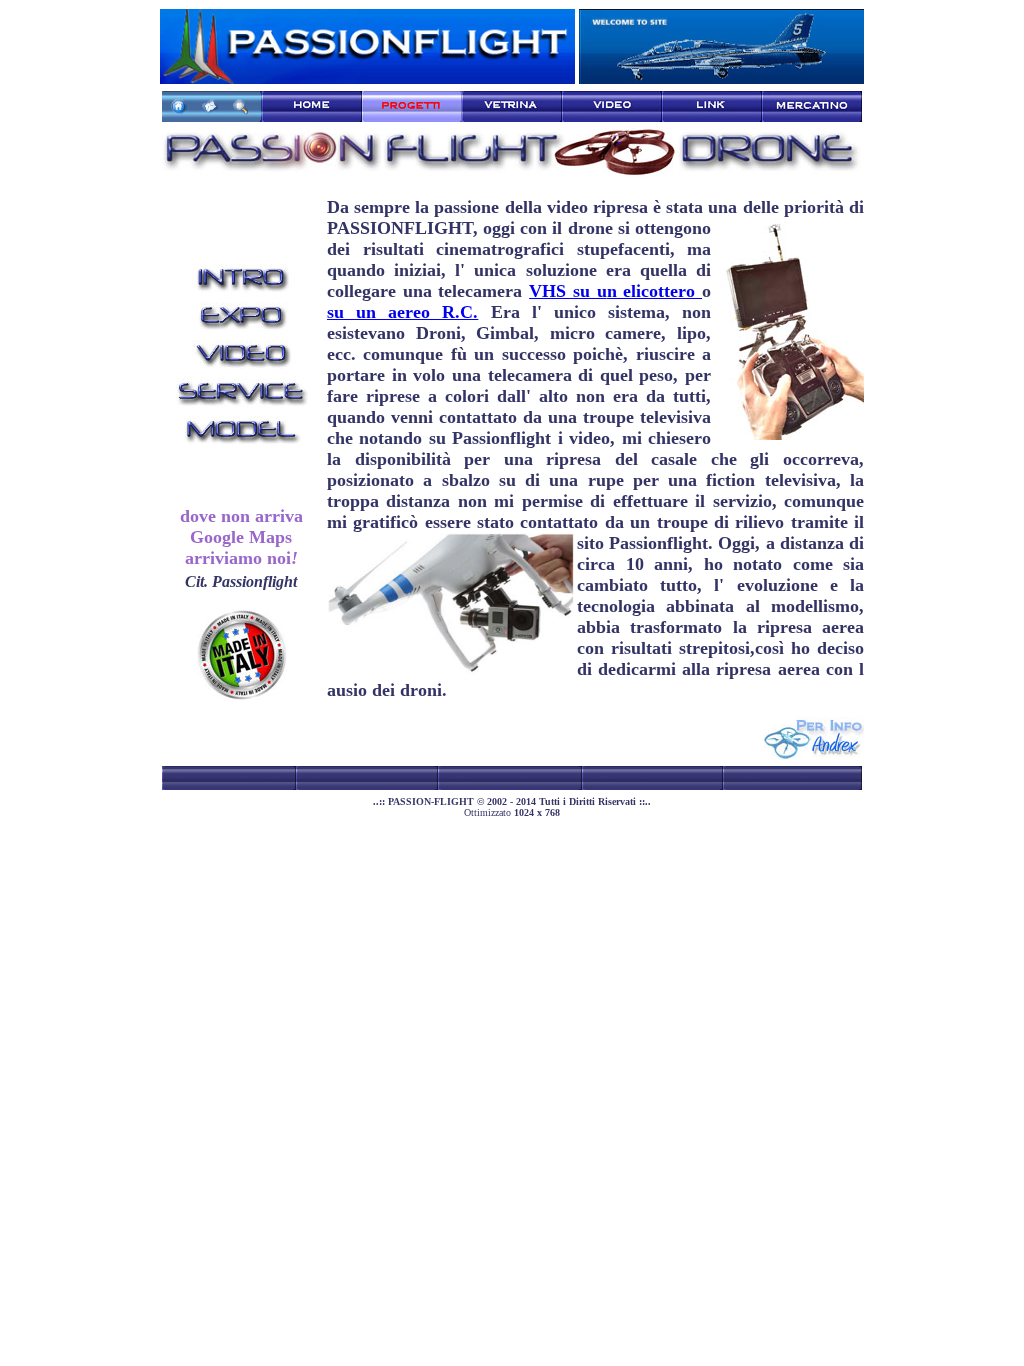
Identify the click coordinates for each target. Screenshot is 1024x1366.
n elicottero (654, 291)
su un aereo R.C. (402, 312)
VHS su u (567, 291)
